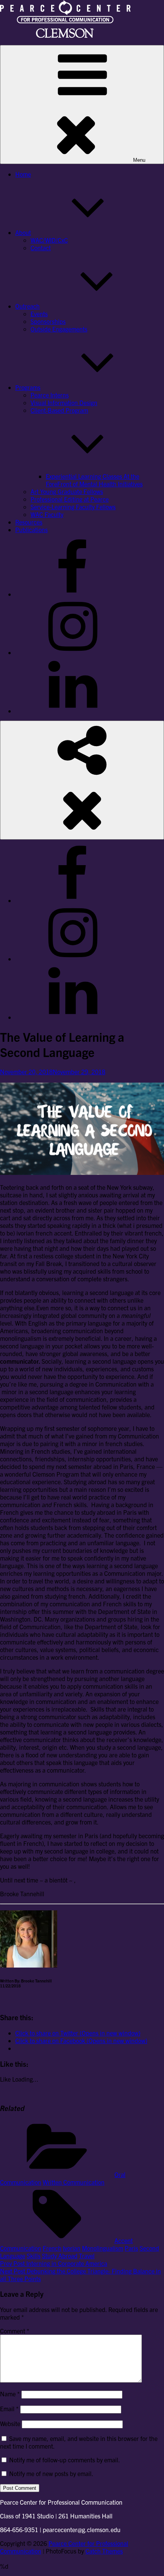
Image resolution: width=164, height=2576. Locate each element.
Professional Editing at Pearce (70, 499)
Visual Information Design (64, 402)
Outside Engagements (59, 329)
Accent (124, 2240)
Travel (87, 2256)
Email (9, 2409)
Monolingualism (103, 2248)
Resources (29, 522)
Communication (21, 2248)
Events (39, 314)
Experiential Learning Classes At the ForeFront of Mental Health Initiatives (94, 480)
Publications (31, 529)
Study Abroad (60, 2256)
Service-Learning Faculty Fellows (73, 507)
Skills (34, 2256)
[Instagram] (72, 652)
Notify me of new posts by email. (51, 2473)
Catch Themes (104, 2551)
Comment (15, 2331)
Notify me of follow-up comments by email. (65, 2460)
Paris (131, 2248)
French (52, 2248)
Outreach (27, 306)
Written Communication (74, 2182)
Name (10, 2394)
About (23, 232)
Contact (41, 248)
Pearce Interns (50, 395)
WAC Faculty (47, 514)
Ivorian (72, 2248)
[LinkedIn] (72, 711)
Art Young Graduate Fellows (67, 491)
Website (10, 2423)
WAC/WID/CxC (49, 240)
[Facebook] (72, 594)
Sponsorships (48, 321)
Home (23, 174)
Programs (28, 387)
